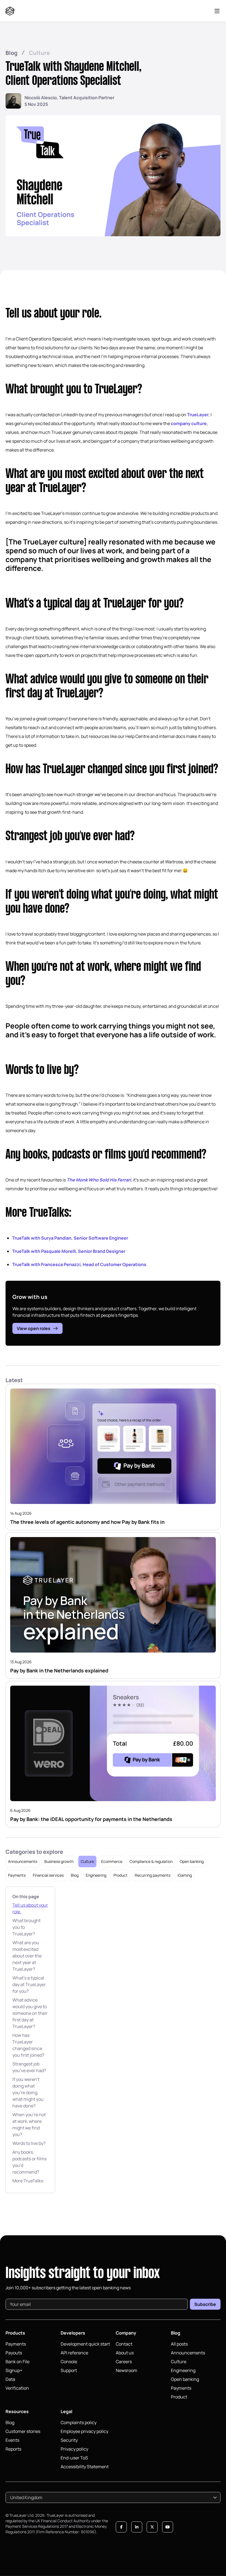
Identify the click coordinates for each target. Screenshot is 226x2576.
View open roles (34, 1328)
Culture (39, 53)
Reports (13, 2449)
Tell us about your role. (30, 1908)
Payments (17, 1875)
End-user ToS (74, 2458)
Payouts (14, 2353)
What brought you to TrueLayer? (26, 1927)
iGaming (185, 1875)
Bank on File (18, 2362)
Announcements (23, 1861)
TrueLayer (198, 415)
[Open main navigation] (217, 11)
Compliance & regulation (151, 1861)
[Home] (11, 11)
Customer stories (23, 2431)
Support (69, 2370)
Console (69, 2362)
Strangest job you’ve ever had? (29, 2067)
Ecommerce (112, 1861)
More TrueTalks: (28, 2181)
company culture (189, 423)
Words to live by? (29, 2143)
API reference (74, 2353)
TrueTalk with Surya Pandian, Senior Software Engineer (70, 1238)
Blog (11, 53)
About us (125, 2353)
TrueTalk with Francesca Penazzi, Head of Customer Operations (79, 1264)
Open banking (192, 1861)
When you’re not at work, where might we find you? (29, 2124)
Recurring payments (153, 1875)
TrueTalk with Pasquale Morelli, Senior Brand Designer (69, 1251)
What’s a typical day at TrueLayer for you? (29, 1984)
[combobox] (113, 2497)
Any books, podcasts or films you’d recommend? (29, 2162)
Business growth (59, 1861)
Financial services (48, 1875)
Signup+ (14, 2370)
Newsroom (127, 2370)
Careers (124, 2362)
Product (121, 1875)
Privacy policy (74, 2449)
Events (12, 2440)
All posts (179, 2344)
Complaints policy (79, 2422)
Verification (17, 2388)
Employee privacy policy (84, 2431)
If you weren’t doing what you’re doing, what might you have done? (28, 2093)
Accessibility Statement (85, 2467)
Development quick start (85, 2344)
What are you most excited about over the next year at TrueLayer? (27, 1956)
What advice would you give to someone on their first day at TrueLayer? (30, 2013)
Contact (124, 2344)
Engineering (96, 1875)
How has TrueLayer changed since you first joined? (28, 2045)
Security (69, 2440)
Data (10, 2379)
